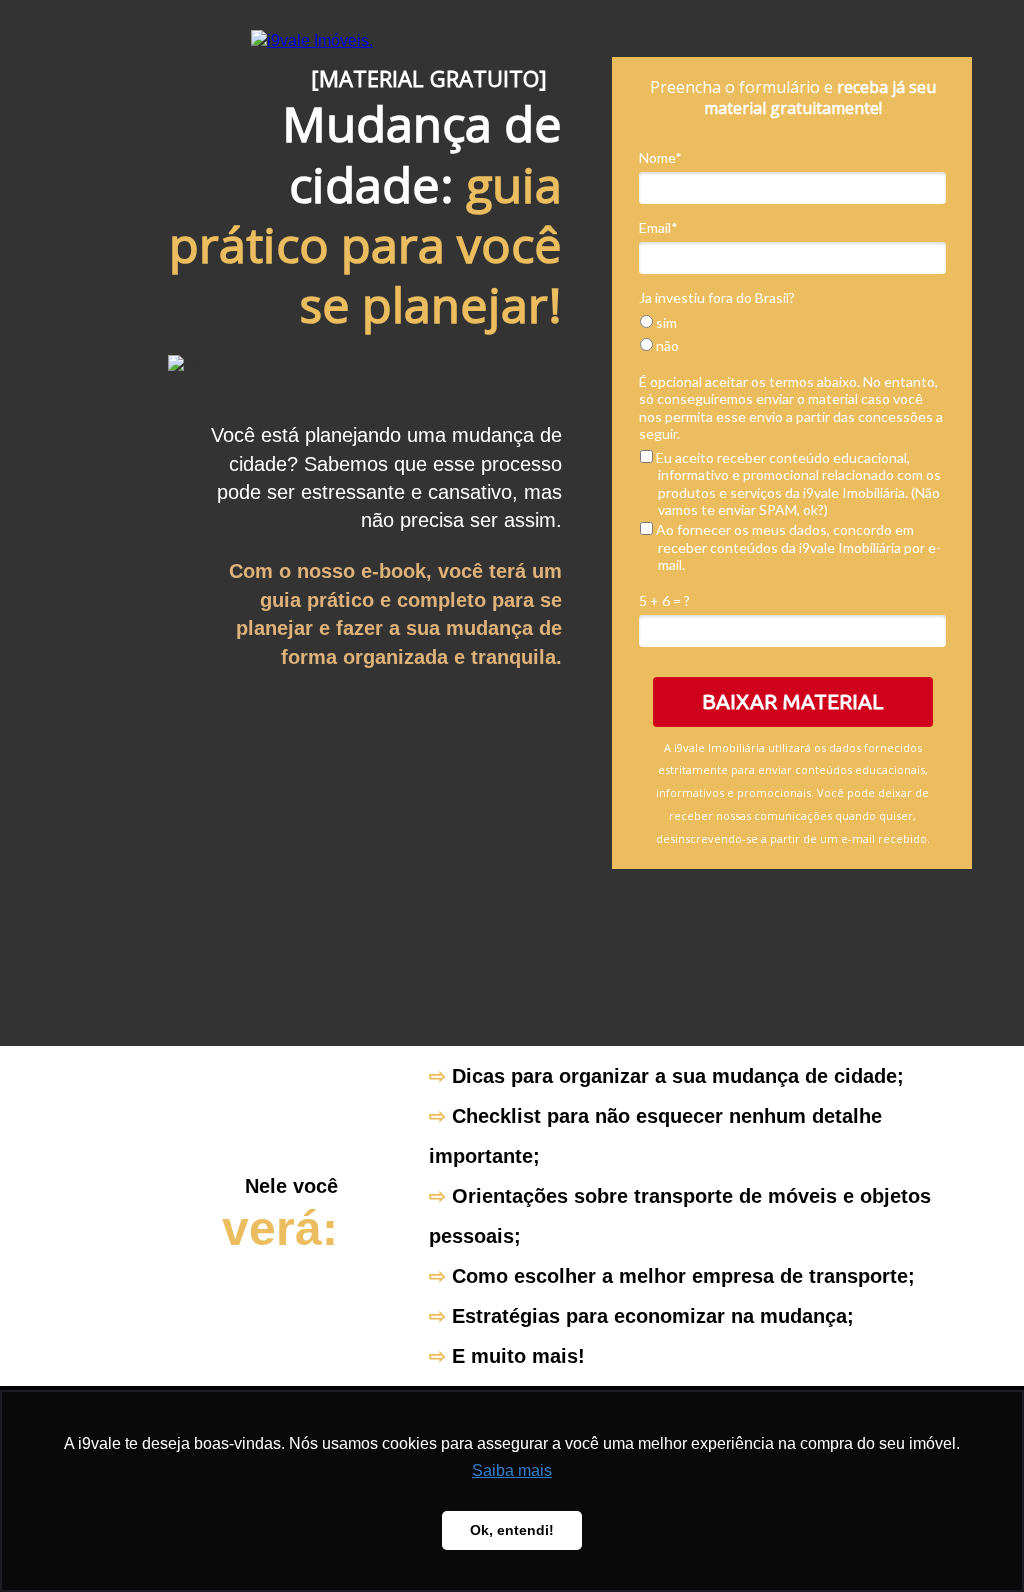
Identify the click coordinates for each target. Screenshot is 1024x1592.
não (666, 345)
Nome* (660, 157)
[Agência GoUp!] (312, 40)
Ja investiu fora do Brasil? (717, 297)
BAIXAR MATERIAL (793, 701)
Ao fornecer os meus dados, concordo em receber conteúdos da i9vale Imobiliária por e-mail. (797, 547)
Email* (658, 227)
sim (665, 322)
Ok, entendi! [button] (512, 1530)
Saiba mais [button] (512, 1470)
